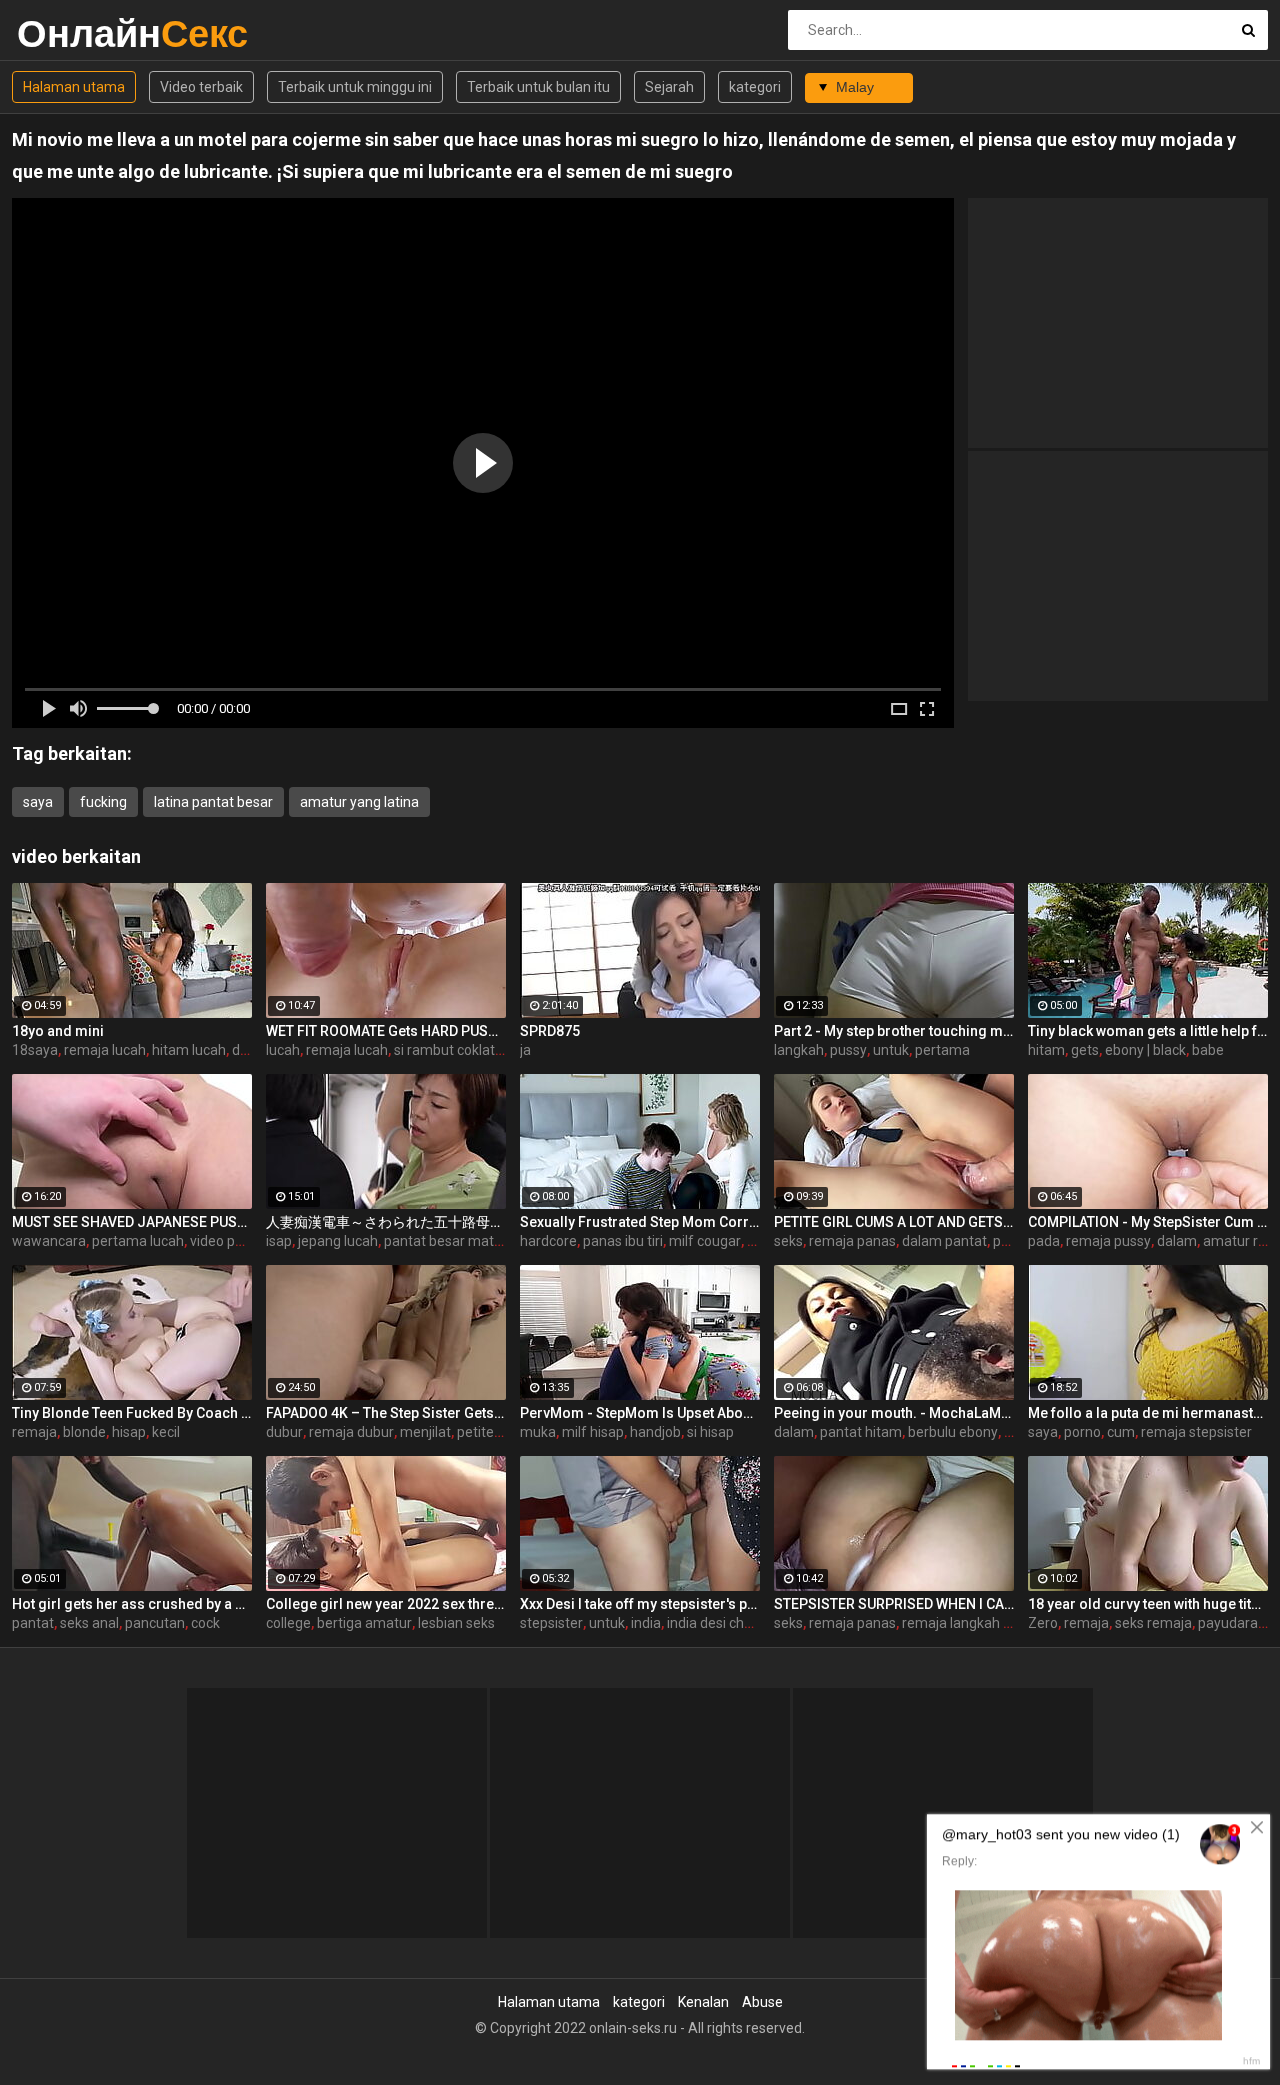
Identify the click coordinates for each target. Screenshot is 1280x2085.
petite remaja (499, 1432)
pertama (942, 1050)
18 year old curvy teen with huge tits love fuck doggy (1148, 1604)
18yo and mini (58, 1031)
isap (279, 1241)
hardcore (548, 1241)
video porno (227, 1241)
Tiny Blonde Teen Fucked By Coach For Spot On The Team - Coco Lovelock (132, 1413)
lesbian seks (456, 1623)
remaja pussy (1108, 1241)
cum (1121, 1432)
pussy (848, 1050)
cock (205, 1623)
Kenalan (703, 2002)
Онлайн (69, 33)
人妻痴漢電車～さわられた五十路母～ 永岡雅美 (386, 1222)
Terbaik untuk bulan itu (538, 87)
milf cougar (705, 1241)
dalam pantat (944, 1241)
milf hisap (593, 1432)
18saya (35, 1050)
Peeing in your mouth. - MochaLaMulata (894, 1413)
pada (1044, 1241)
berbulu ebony (953, 1432)
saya (38, 802)
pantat (33, 1623)
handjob (655, 1432)
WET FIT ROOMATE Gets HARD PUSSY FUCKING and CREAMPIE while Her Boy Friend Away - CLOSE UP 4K (386, 1031)
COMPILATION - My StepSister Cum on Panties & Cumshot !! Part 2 (1148, 1222)
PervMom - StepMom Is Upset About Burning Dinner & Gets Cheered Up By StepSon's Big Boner (640, 1413)
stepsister (551, 1623)
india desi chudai (719, 1623)
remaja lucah (105, 1050)
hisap (129, 1432)
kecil (166, 1432)
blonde (84, 1432)
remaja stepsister (1196, 1432)
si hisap (710, 1432)
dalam (1177, 1241)
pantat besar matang (451, 1241)
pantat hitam (861, 1432)
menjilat (425, 1432)
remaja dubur (351, 1432)
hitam (1046, 1050)
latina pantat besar (213, 802)
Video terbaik (201, 87)
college (288, 1623)
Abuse (762, 2002)
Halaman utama (74, 87)
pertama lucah (138, 1241)
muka (538, 1432)
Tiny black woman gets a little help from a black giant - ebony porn (1148, 1031)
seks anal (89, 1623)
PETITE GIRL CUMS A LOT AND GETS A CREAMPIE (894, 1222)
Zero (1043, 1623)
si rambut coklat (444, 1050)
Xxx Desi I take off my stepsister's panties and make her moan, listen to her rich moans (640, 1604)
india (646, 1623)
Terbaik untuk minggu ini (355, 87)
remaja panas (852, 1241)
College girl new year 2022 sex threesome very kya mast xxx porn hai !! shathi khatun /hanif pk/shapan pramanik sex (386, 1604)
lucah (283, 1050)
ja (525, 1050)
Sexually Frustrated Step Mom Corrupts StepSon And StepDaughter (640, 1222)
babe (1208, 1050)
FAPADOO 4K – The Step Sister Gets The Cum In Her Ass (386, 1413)
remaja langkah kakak (971, 1623)
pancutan (155, 1623)
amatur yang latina (359, 802)
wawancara (49, 1241)
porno (1082, 1432)
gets (1085, 1050)
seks (788, 1241)
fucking (103, 802)
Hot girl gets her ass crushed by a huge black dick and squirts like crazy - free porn (132, 1604)
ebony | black (1145, 1050)
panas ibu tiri (623, 1241)
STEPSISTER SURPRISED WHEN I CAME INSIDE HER (894, 1604)
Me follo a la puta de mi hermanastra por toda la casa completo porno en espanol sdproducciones (1148, 1413)
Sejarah (669, 87)
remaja (34, 1432)
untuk (891, 1050)
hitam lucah (189, 1050)
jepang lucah (338, 1241)
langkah (799, 1050)
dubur (284, 1432)
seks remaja (1153, 1623)
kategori (755, 87)
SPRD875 (550, 1031)
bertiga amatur (364, 1623)
